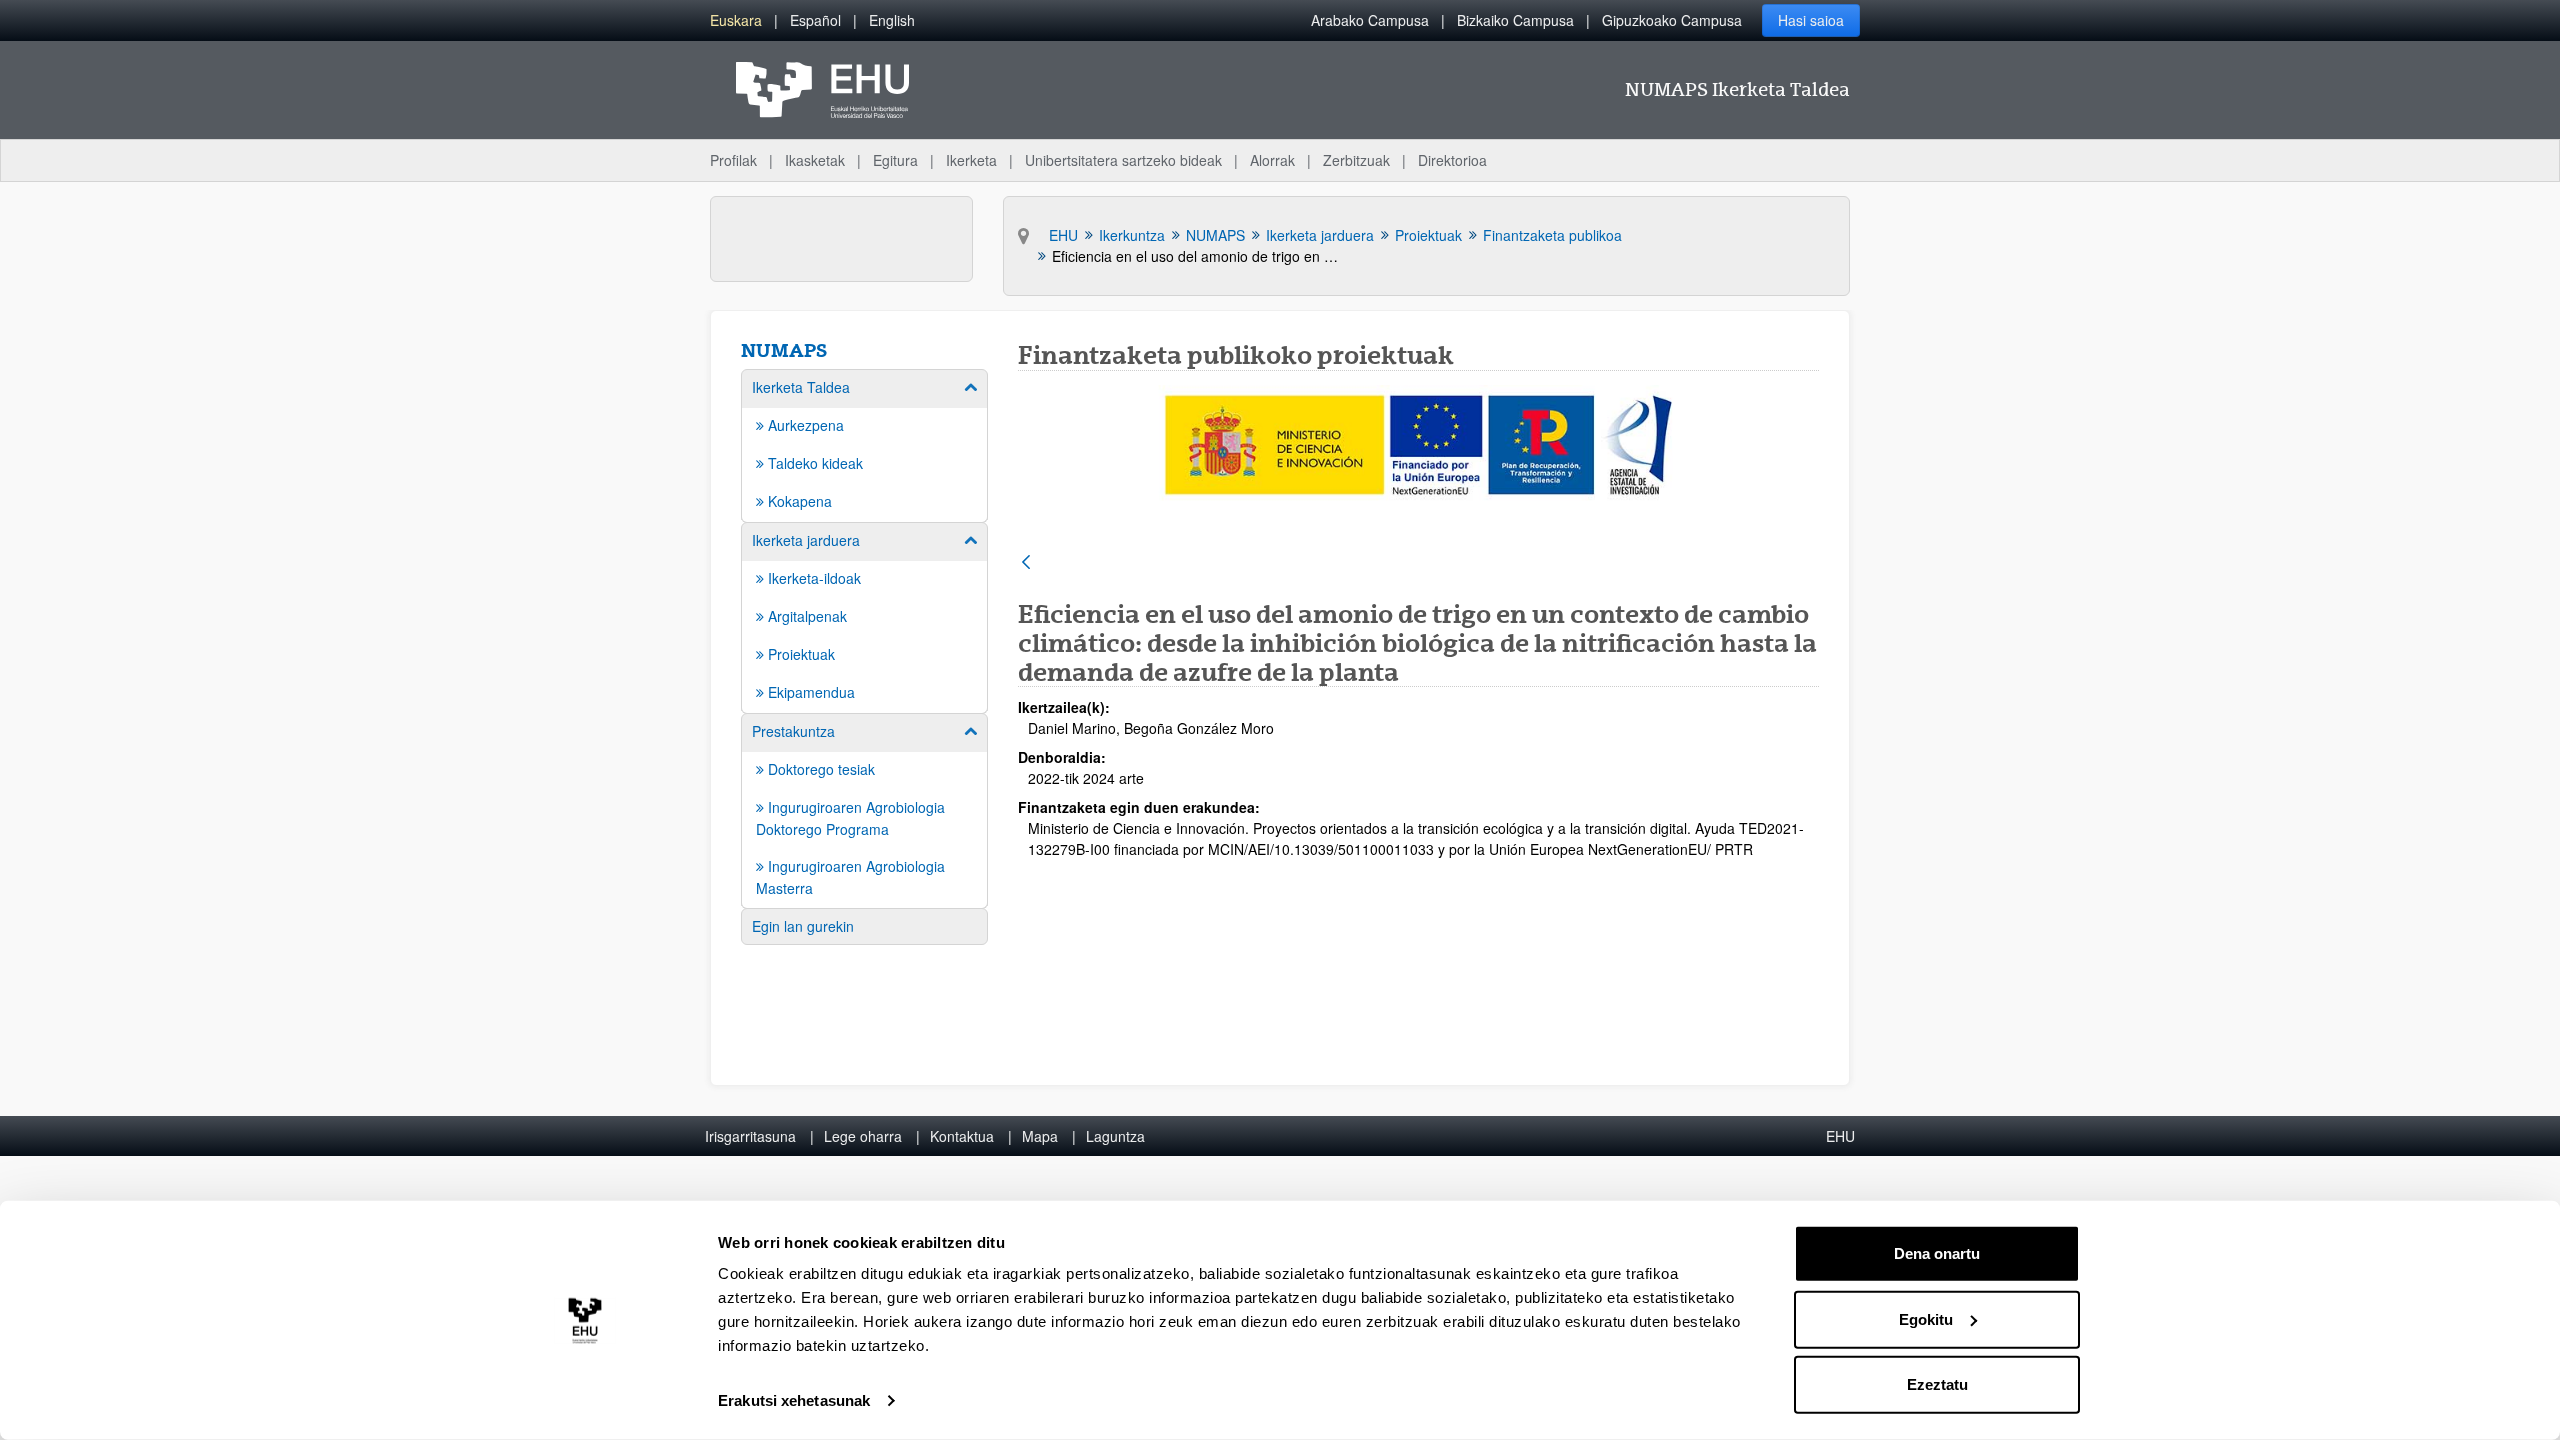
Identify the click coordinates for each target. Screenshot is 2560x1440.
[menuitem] (736, 20)
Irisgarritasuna (750, 1136)
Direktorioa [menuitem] (1452, 160)
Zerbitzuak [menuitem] (1356, 160)
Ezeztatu (1937, 1384)
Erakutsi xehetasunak (794, 1400)
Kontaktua (962, 1136)
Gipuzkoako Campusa (1672, 20)
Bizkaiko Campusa (1515, 20)
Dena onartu (1937, 1253)
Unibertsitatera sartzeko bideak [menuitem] (1123, 160)
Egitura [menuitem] (895, 160)
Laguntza (1115, 1136)
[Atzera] (1026, 563)
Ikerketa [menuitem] (971, 160)
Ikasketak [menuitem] (815, 160)
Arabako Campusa (1370, 20)
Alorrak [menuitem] (1272, 160)
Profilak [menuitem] (733, 160)
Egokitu (1926, 1318)
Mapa (1040, 1136)
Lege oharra (863, 1136)
